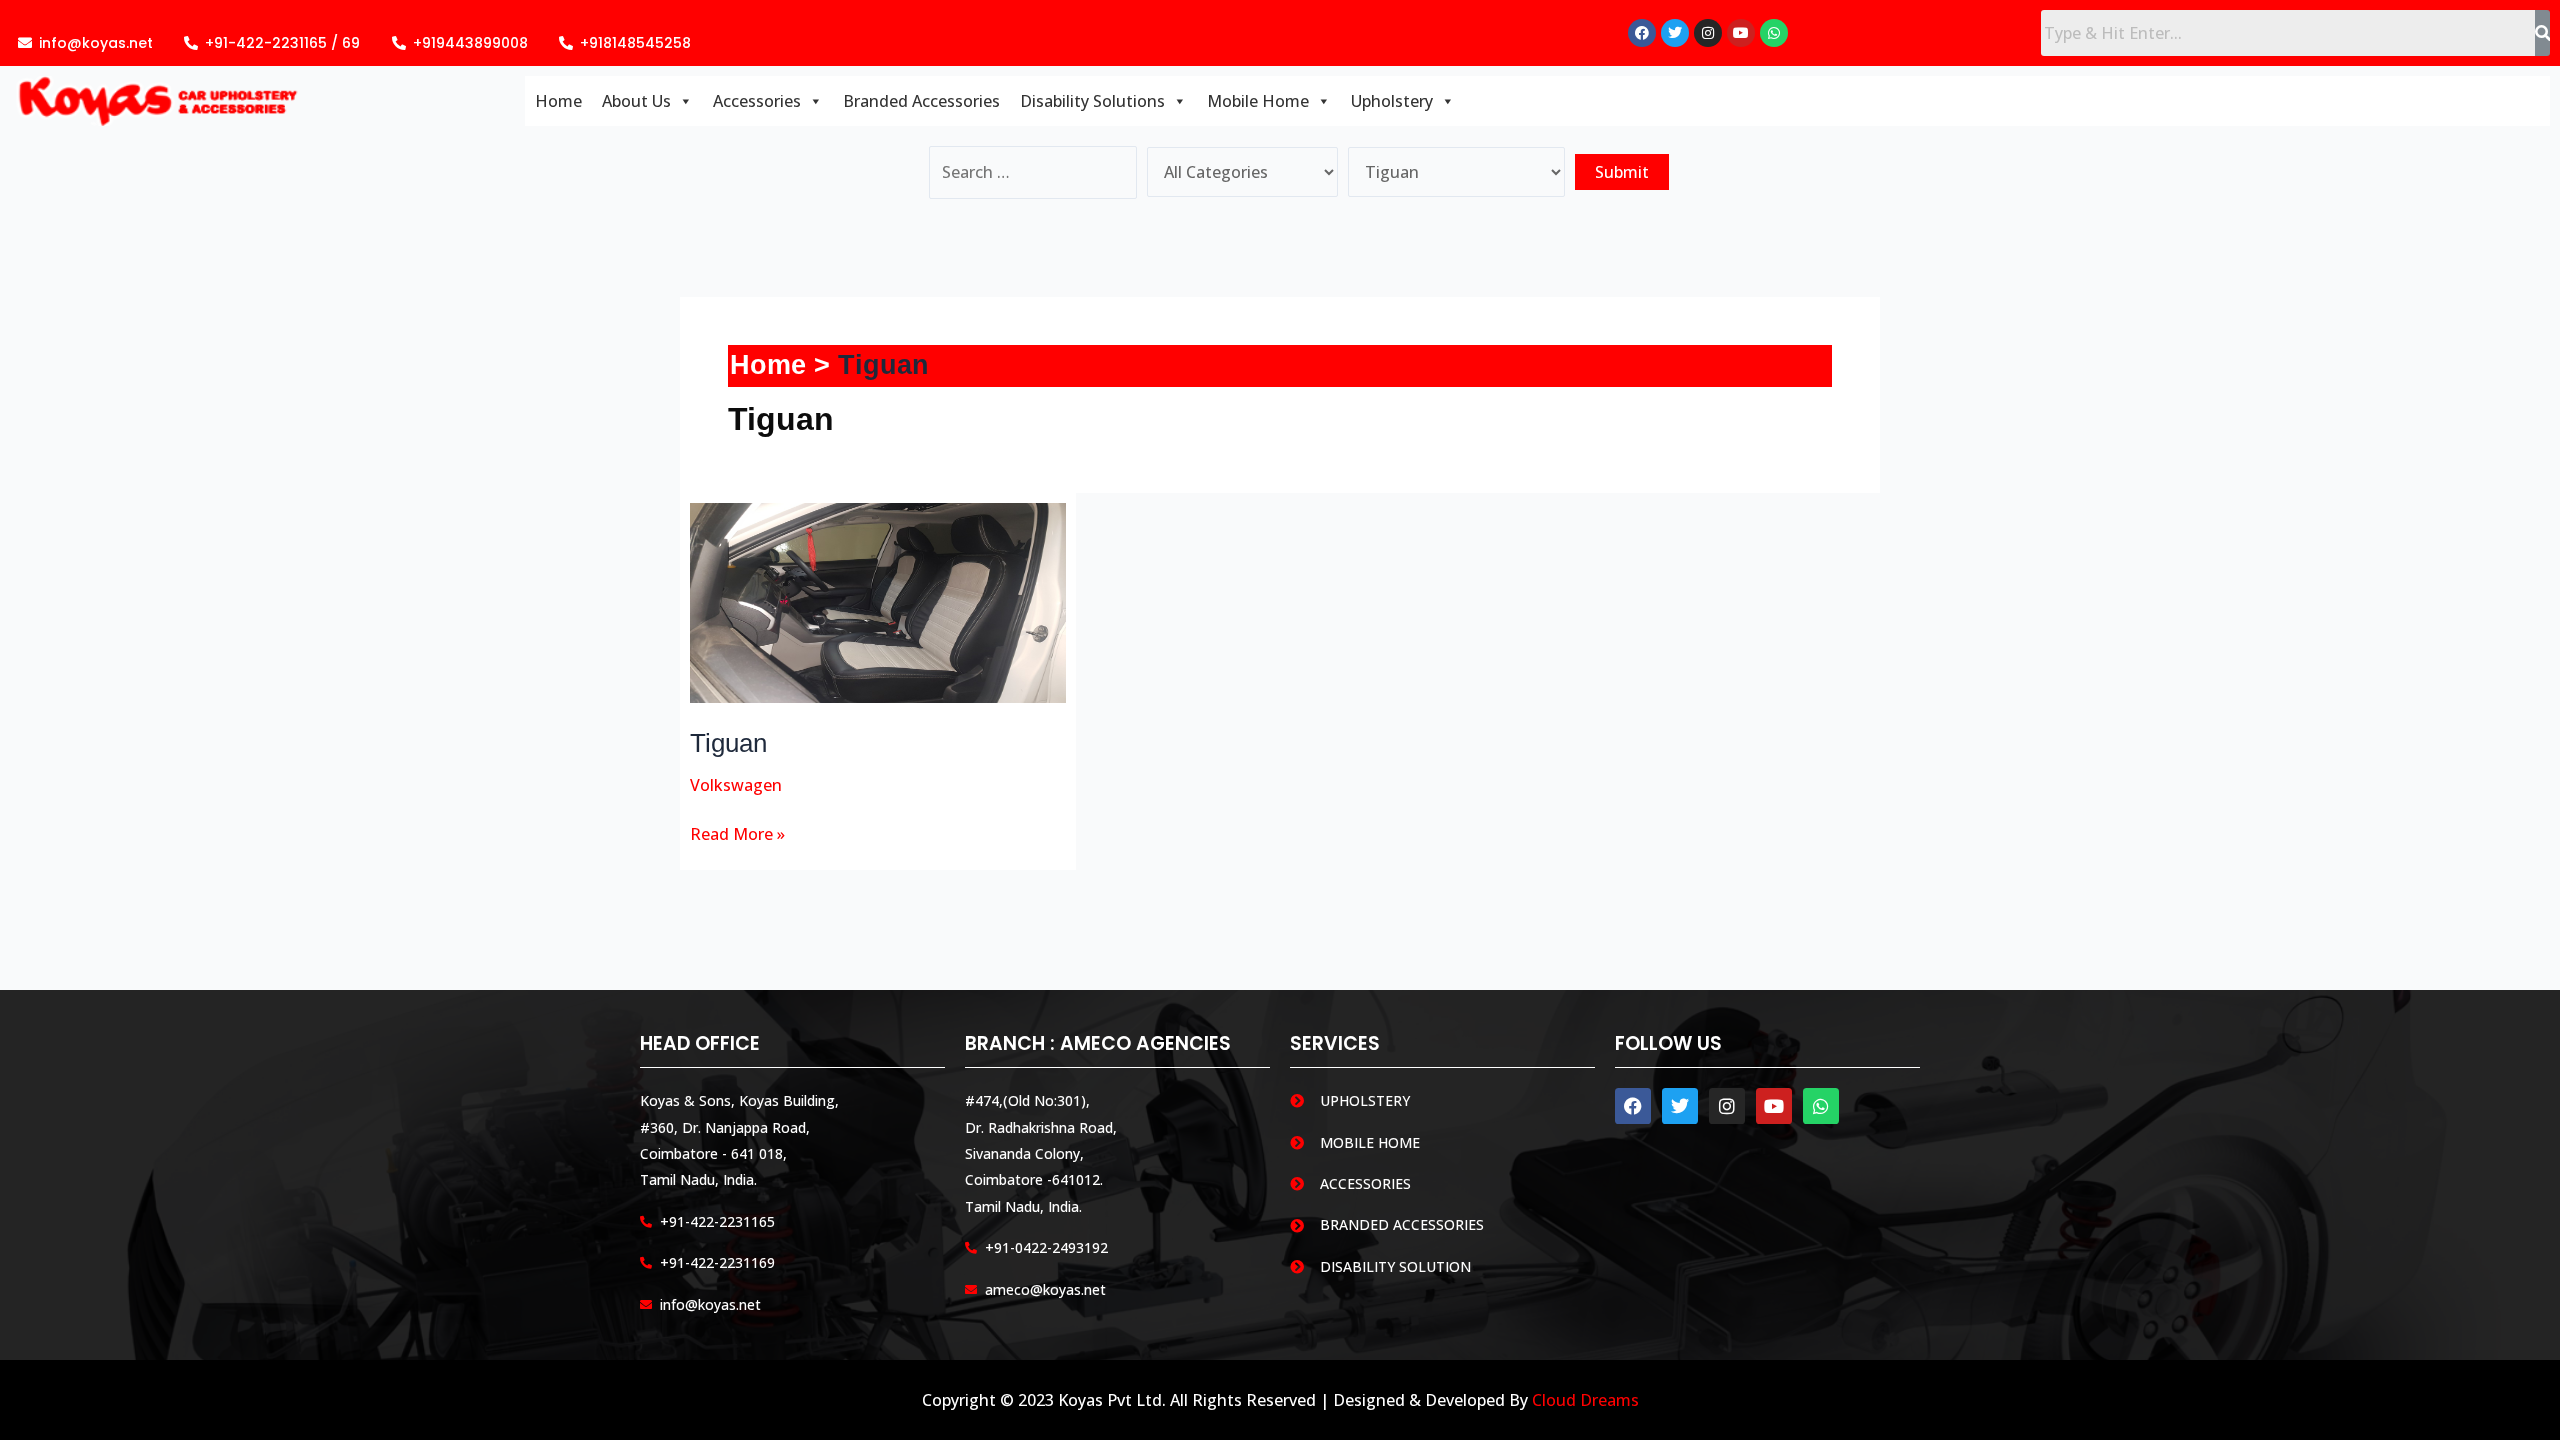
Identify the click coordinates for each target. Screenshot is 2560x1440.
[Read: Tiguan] (878, 601)
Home (558, 101)
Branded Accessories (921, 101)
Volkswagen (736, 785)
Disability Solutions (1092, 101)
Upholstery (1392, 101)
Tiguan (728, 743)
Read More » (737, 833)
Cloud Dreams (1585, 1400)
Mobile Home (1258, 101)
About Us (636, 101)
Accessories (757, 101)
